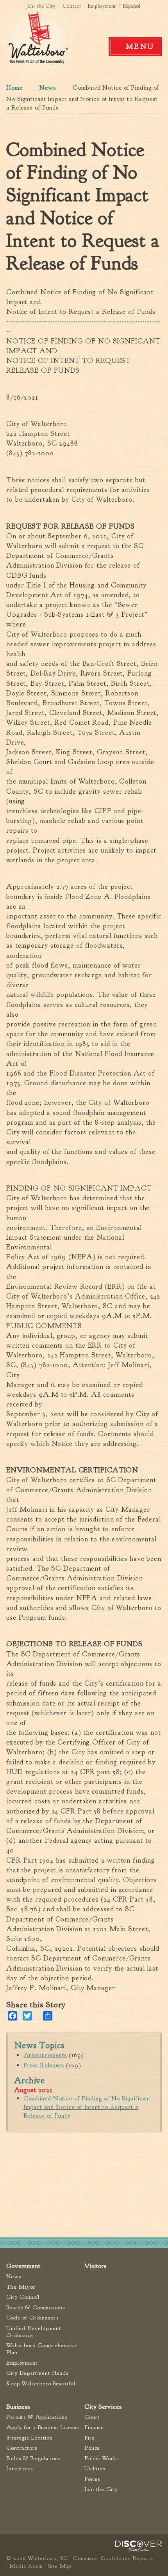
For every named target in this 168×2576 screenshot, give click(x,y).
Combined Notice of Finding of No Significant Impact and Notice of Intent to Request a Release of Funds (87, 2107)
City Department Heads (37, 2373)
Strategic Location (29, 2438)
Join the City (41, 6)
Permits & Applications (37, 2417)
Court (92, 2417)
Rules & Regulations (33, 2458)
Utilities (95, 2469)
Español (132, 6)
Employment (102, 6)
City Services (103, 2407)
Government (23, 2266)
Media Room (26, 2566)
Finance (94, 2427)
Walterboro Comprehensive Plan (42, 2349)
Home (14, 88)
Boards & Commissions (36, 2308)
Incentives (20, 2469)
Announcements (45, 2055)
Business (18, 2407)
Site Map (60, 2566)
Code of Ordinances (32, 2318)
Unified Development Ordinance (34, 2332)
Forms (92, 2479)
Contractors (22, 2448)
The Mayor (21, 2287)
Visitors (96, 2266)
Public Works (102, 2458)
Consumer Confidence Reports (113, 2558)
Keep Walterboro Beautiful (41, 2384)
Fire (90, 2438)
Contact (72, 6)
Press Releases (44, 2065)
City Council (23, 2297)
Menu (140, 46)
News (48, 88)
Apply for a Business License (43, 2427)
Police (92, 2448)
